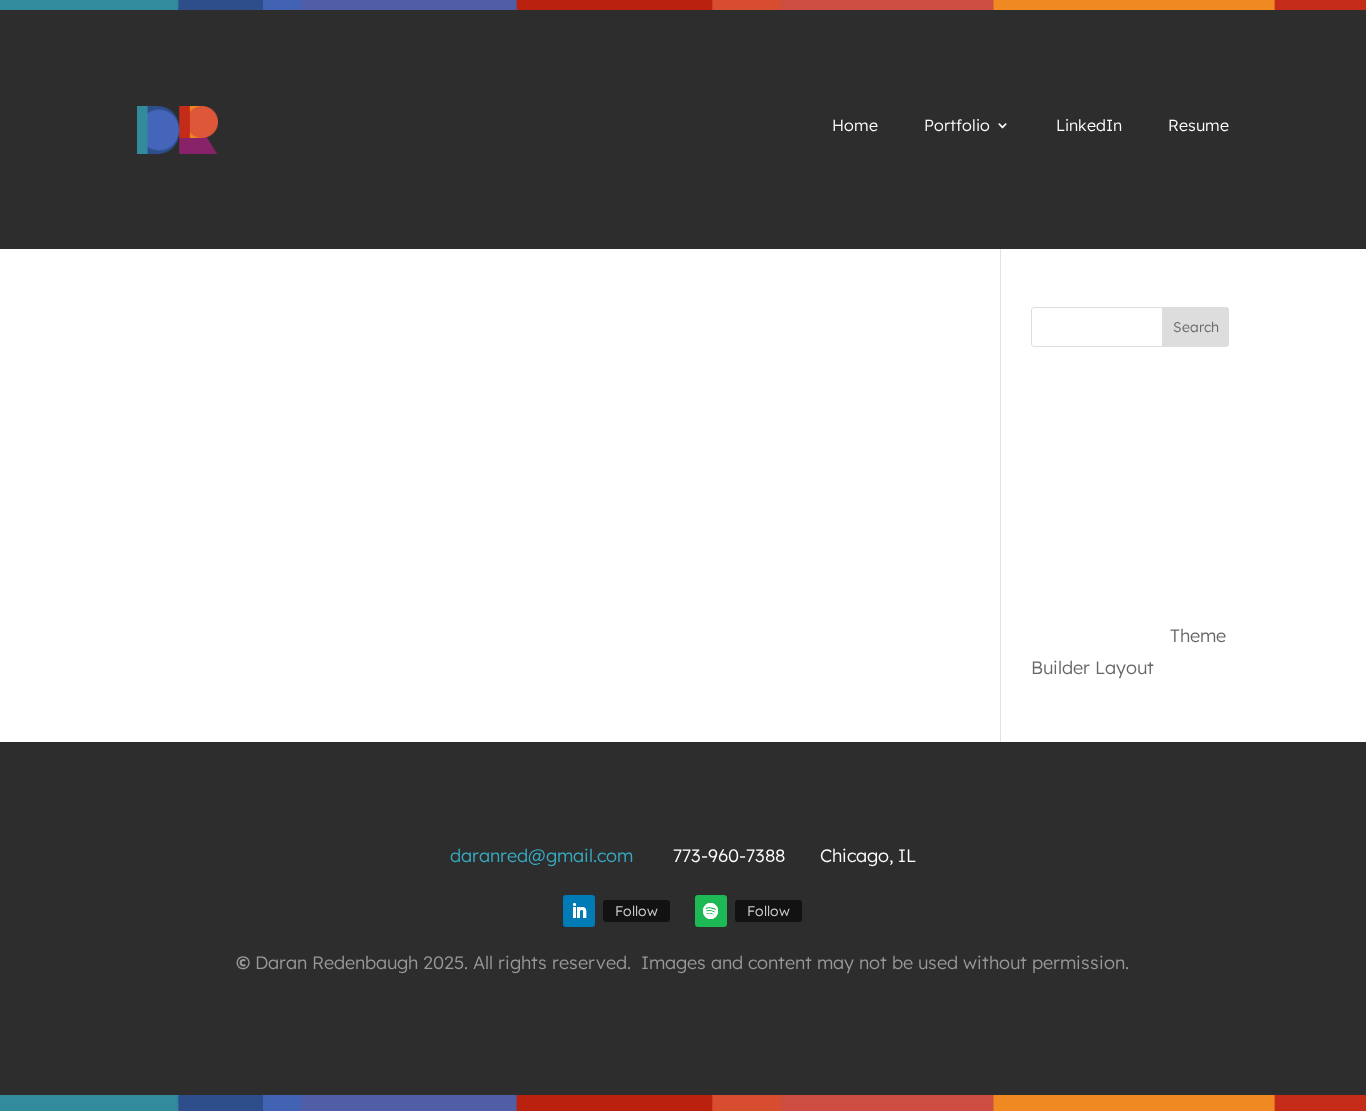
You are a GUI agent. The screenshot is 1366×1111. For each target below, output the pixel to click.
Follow (636, 911)
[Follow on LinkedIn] (579, 911)
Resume (1198, 126)
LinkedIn (1089, 126)
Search (1196, 327)
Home (855, 126)
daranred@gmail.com (541, 855)
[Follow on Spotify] (711, 911)
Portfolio (957, 126)
